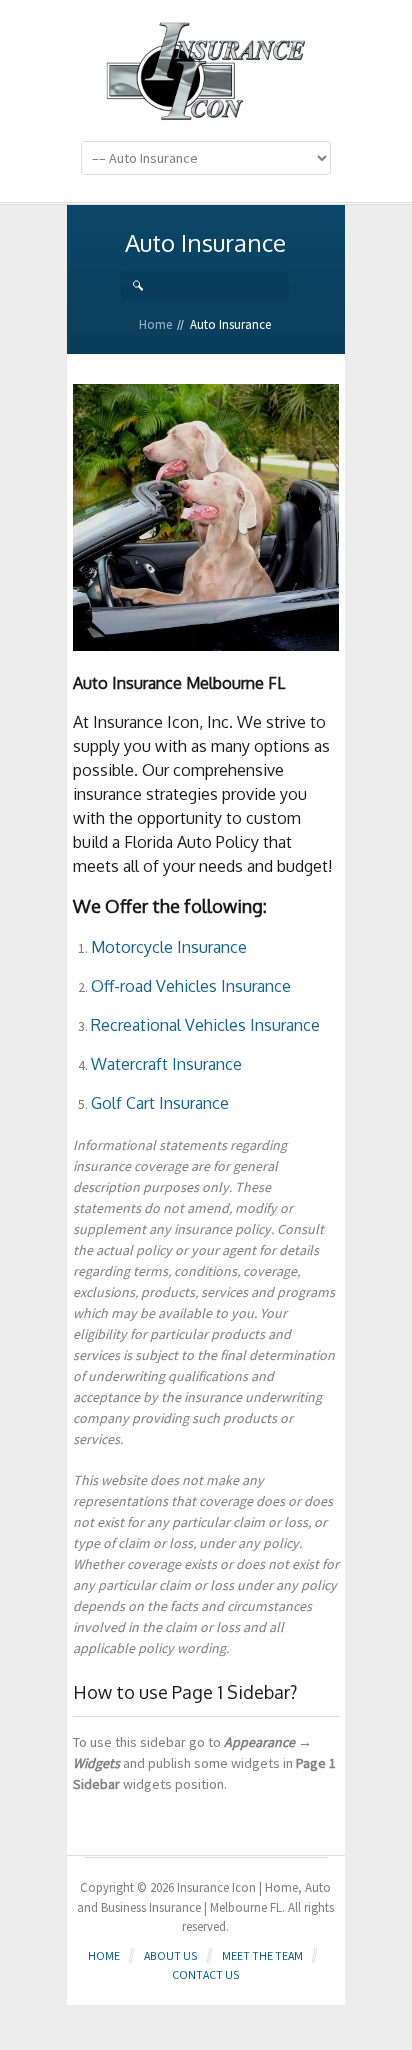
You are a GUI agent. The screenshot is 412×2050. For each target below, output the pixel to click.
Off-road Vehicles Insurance (191, 986)
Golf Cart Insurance (160, 1103)
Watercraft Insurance (166, 1064)
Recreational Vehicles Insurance (205, 1025)
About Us (171, 1955)
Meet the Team (262, 1955)
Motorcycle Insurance (169, 947)
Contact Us (206, 1974)
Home (155, 324)
